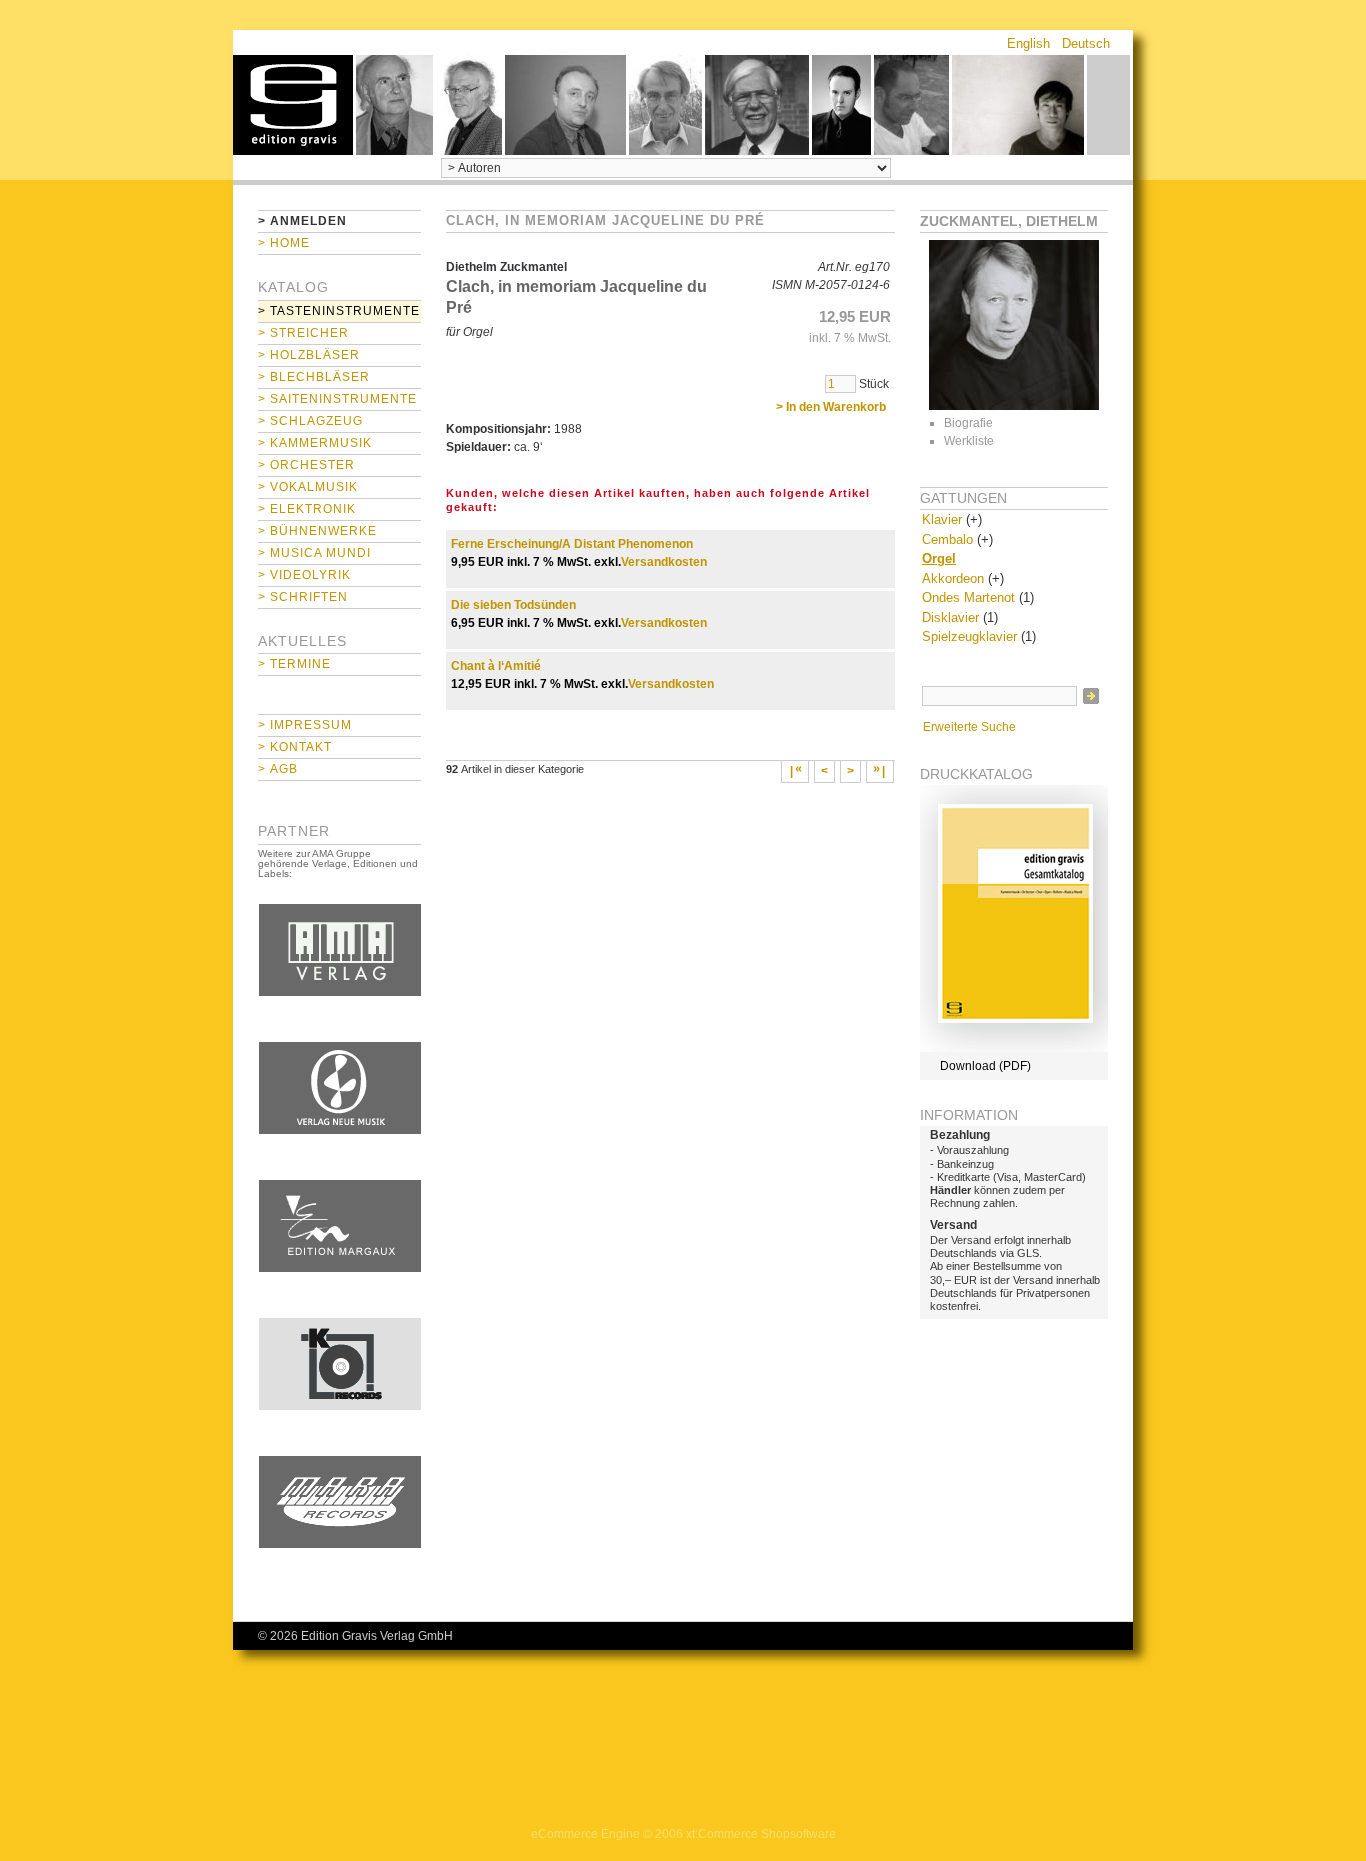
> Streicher (303, 333)
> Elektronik (307, 509)
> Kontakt (295, 747)
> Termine (294, 664)
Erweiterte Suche (969, 727)
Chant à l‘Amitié (496, 666)
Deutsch (1086, 43)
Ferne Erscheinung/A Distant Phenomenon (572, 544)
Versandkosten (664, 562)
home (293, 105)
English (1028, 43)
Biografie (968, 423)
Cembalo (947, 539)
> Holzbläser (309, 355)
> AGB (278, 769)
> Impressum (305, 725)
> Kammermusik (315, 443)
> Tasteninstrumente (339, 311)
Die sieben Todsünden (513, 605)
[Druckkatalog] (1014, 1048)
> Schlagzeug (310, 421)
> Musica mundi (314, 553)
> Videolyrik (304, 575)
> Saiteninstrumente (337, 399)
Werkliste (969, 441)
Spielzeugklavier (969, 636)
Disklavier (950, 617)
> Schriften (303, 597)
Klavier (942, 519)
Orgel (939, 558)
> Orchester (306, 465)
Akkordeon (953, 578)
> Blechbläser (314, 377)
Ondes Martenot (968, 597)
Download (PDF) (985, 1066)
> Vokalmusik (308, 487)
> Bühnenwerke (317, 531)
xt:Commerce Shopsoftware (761, 1834)
